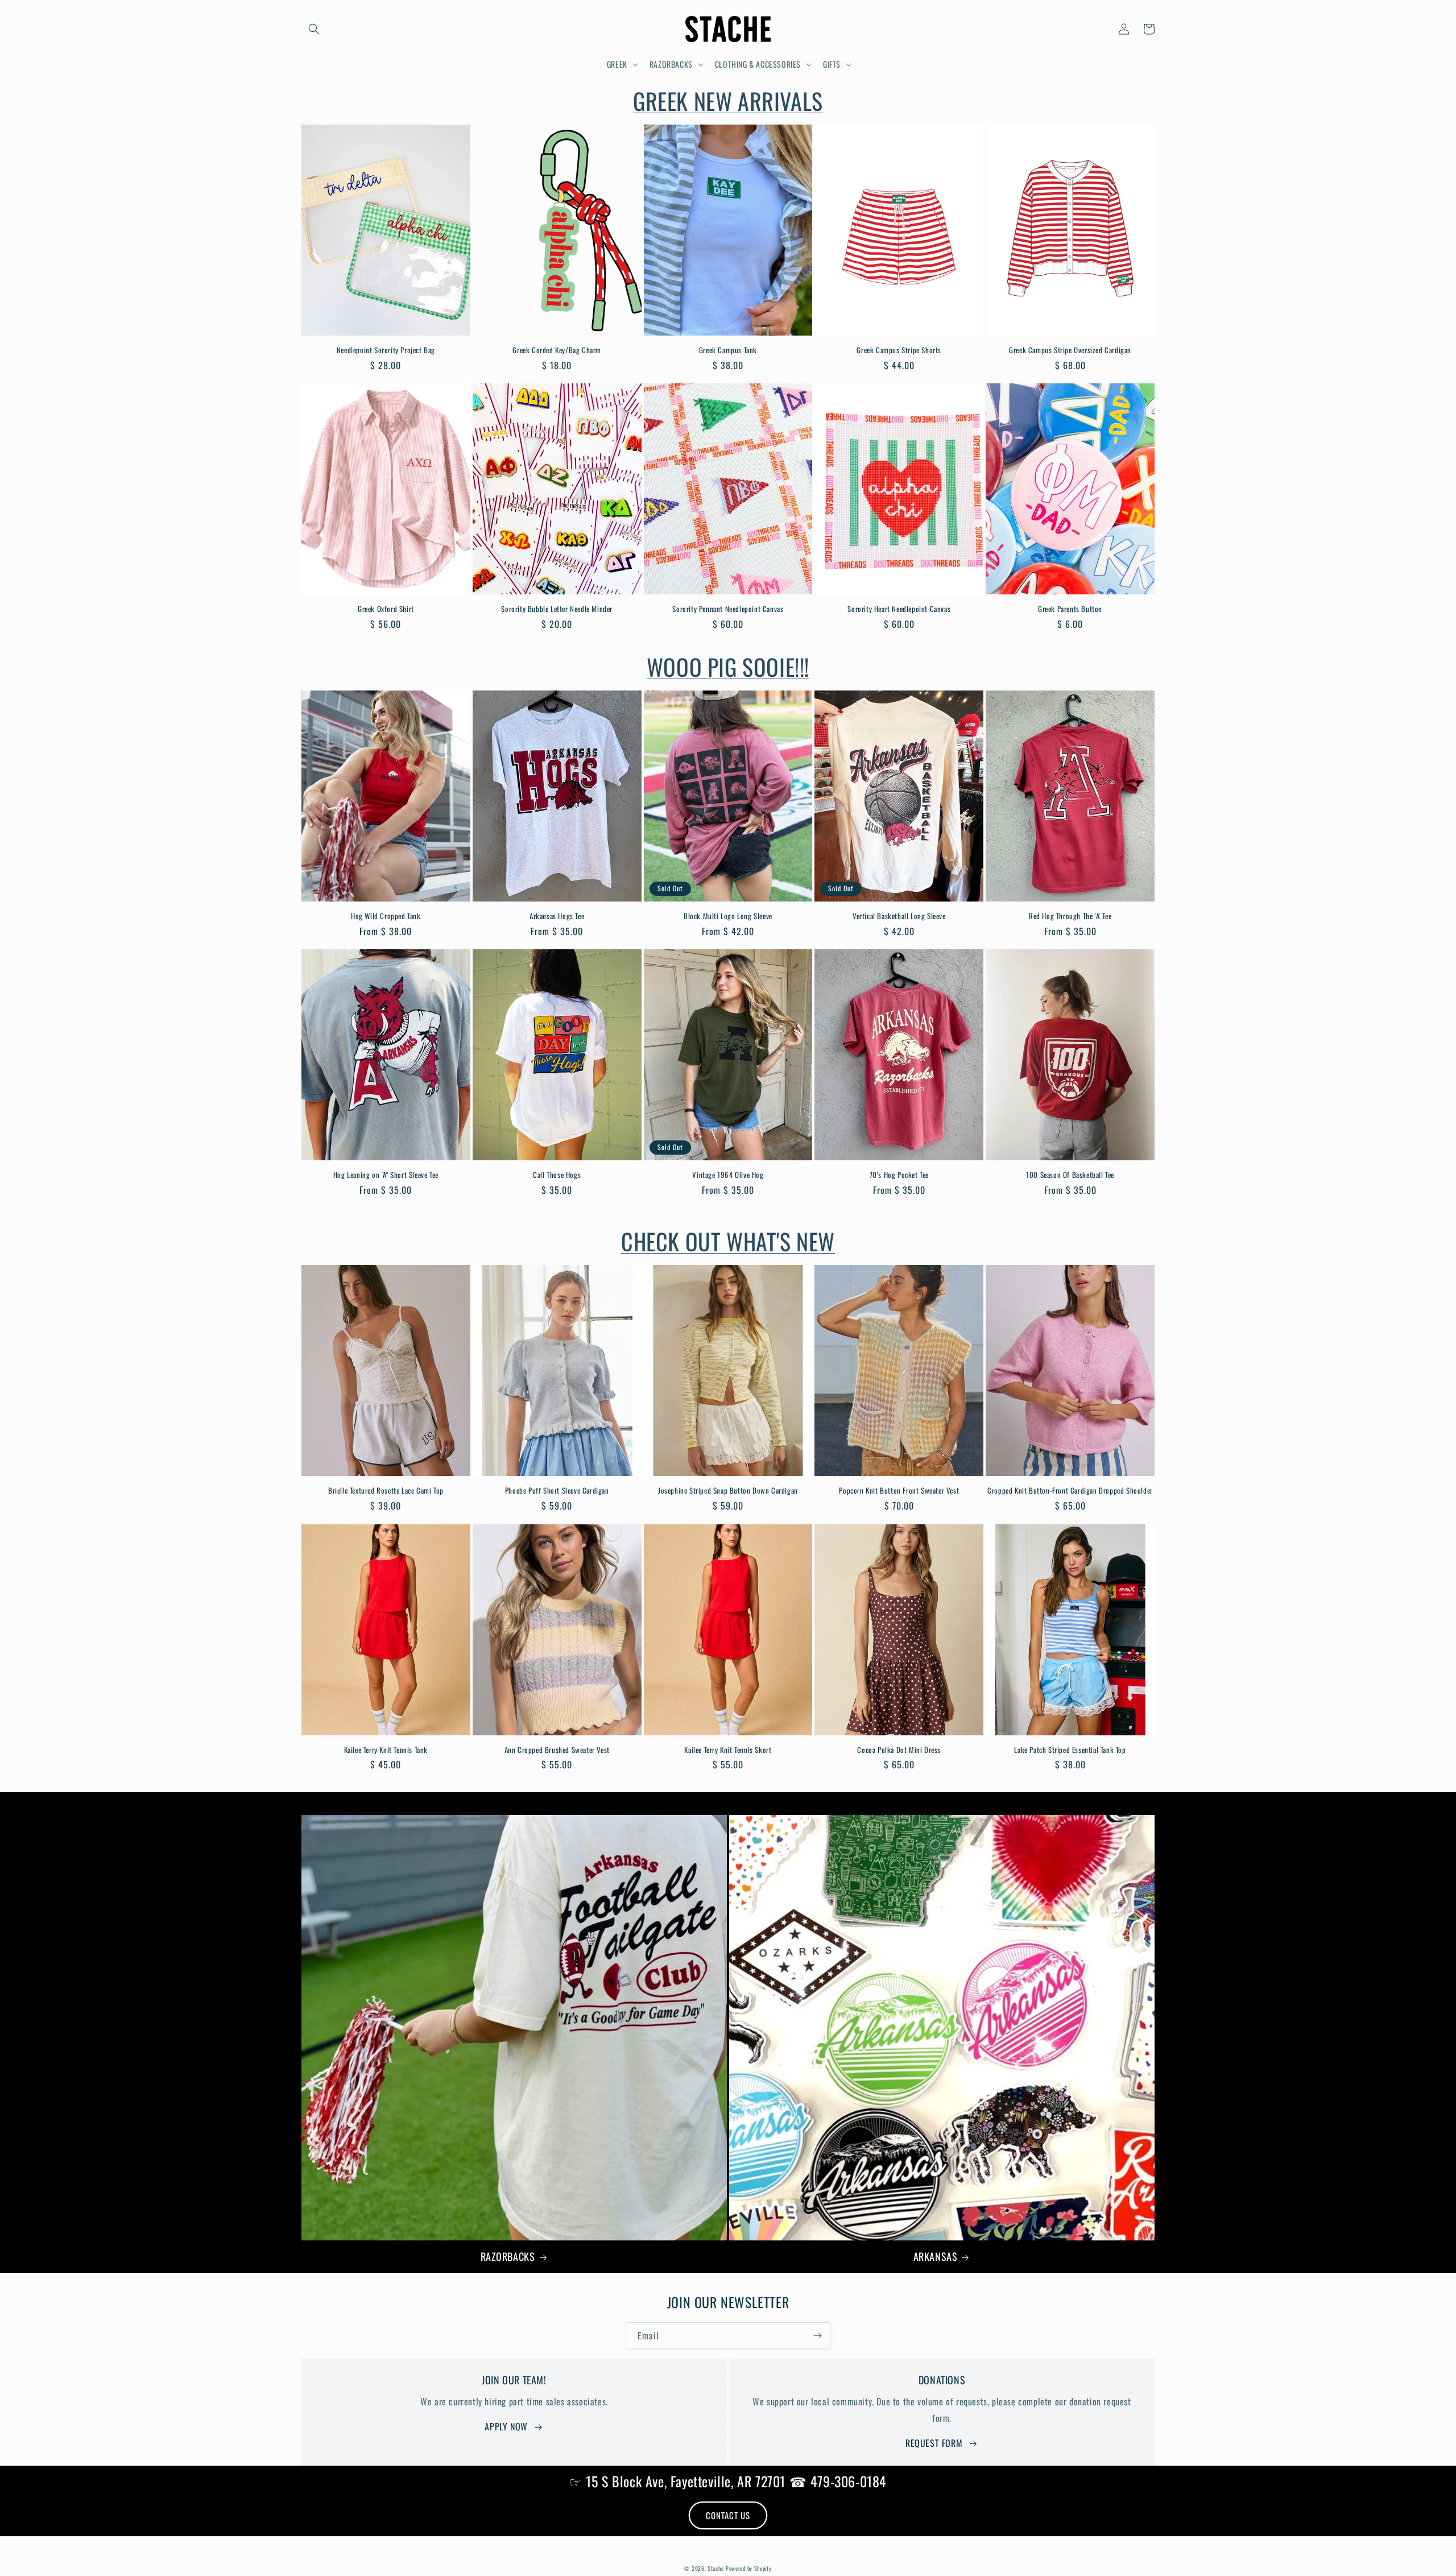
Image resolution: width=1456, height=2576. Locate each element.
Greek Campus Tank (728, 350)
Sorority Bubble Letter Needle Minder (557, 609)
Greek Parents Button (1070, 609)
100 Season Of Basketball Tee (1070, 1175)
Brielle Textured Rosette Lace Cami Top (386, 1490)
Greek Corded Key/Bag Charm (557, 350)
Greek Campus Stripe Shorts (899, 350)
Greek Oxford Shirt (386, 609)
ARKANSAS (936, 2257)
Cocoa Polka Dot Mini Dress (899, 1750)
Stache (715, 2568)
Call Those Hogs (557, 1175)
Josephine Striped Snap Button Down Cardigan (728, 1490)
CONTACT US (728, 2515)
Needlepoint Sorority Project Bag (386, 350)
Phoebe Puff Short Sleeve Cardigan (557, 1490)
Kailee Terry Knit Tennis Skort (728, 1750)
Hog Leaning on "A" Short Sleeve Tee (386, 1175)
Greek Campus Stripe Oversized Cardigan (1070, 350)
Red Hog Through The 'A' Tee (1070, 916)
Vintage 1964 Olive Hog (728, 1175)
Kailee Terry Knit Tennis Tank (386, 1750)
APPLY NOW (506, 2426)
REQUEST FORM (934, 2443)
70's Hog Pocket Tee (899, 1175)
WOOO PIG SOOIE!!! (728, 667)
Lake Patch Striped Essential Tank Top (1070, 1750)
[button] (314, 29)
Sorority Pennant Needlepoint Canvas (728, 609)
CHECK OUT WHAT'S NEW (728, 1241)
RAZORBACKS (508, 2257)
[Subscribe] (817, 2336)
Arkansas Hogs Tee (557, 916)
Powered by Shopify (749, 2568)
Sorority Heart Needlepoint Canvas (899, 609)
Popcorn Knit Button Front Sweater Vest (899, 1490)
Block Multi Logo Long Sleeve (728, 916)
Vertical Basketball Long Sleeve (899, 916)
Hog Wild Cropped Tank (386, 916)
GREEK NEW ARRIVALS (728, 101)
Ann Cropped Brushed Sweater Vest (557, 1750)
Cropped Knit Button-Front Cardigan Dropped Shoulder (1070, 1490)
